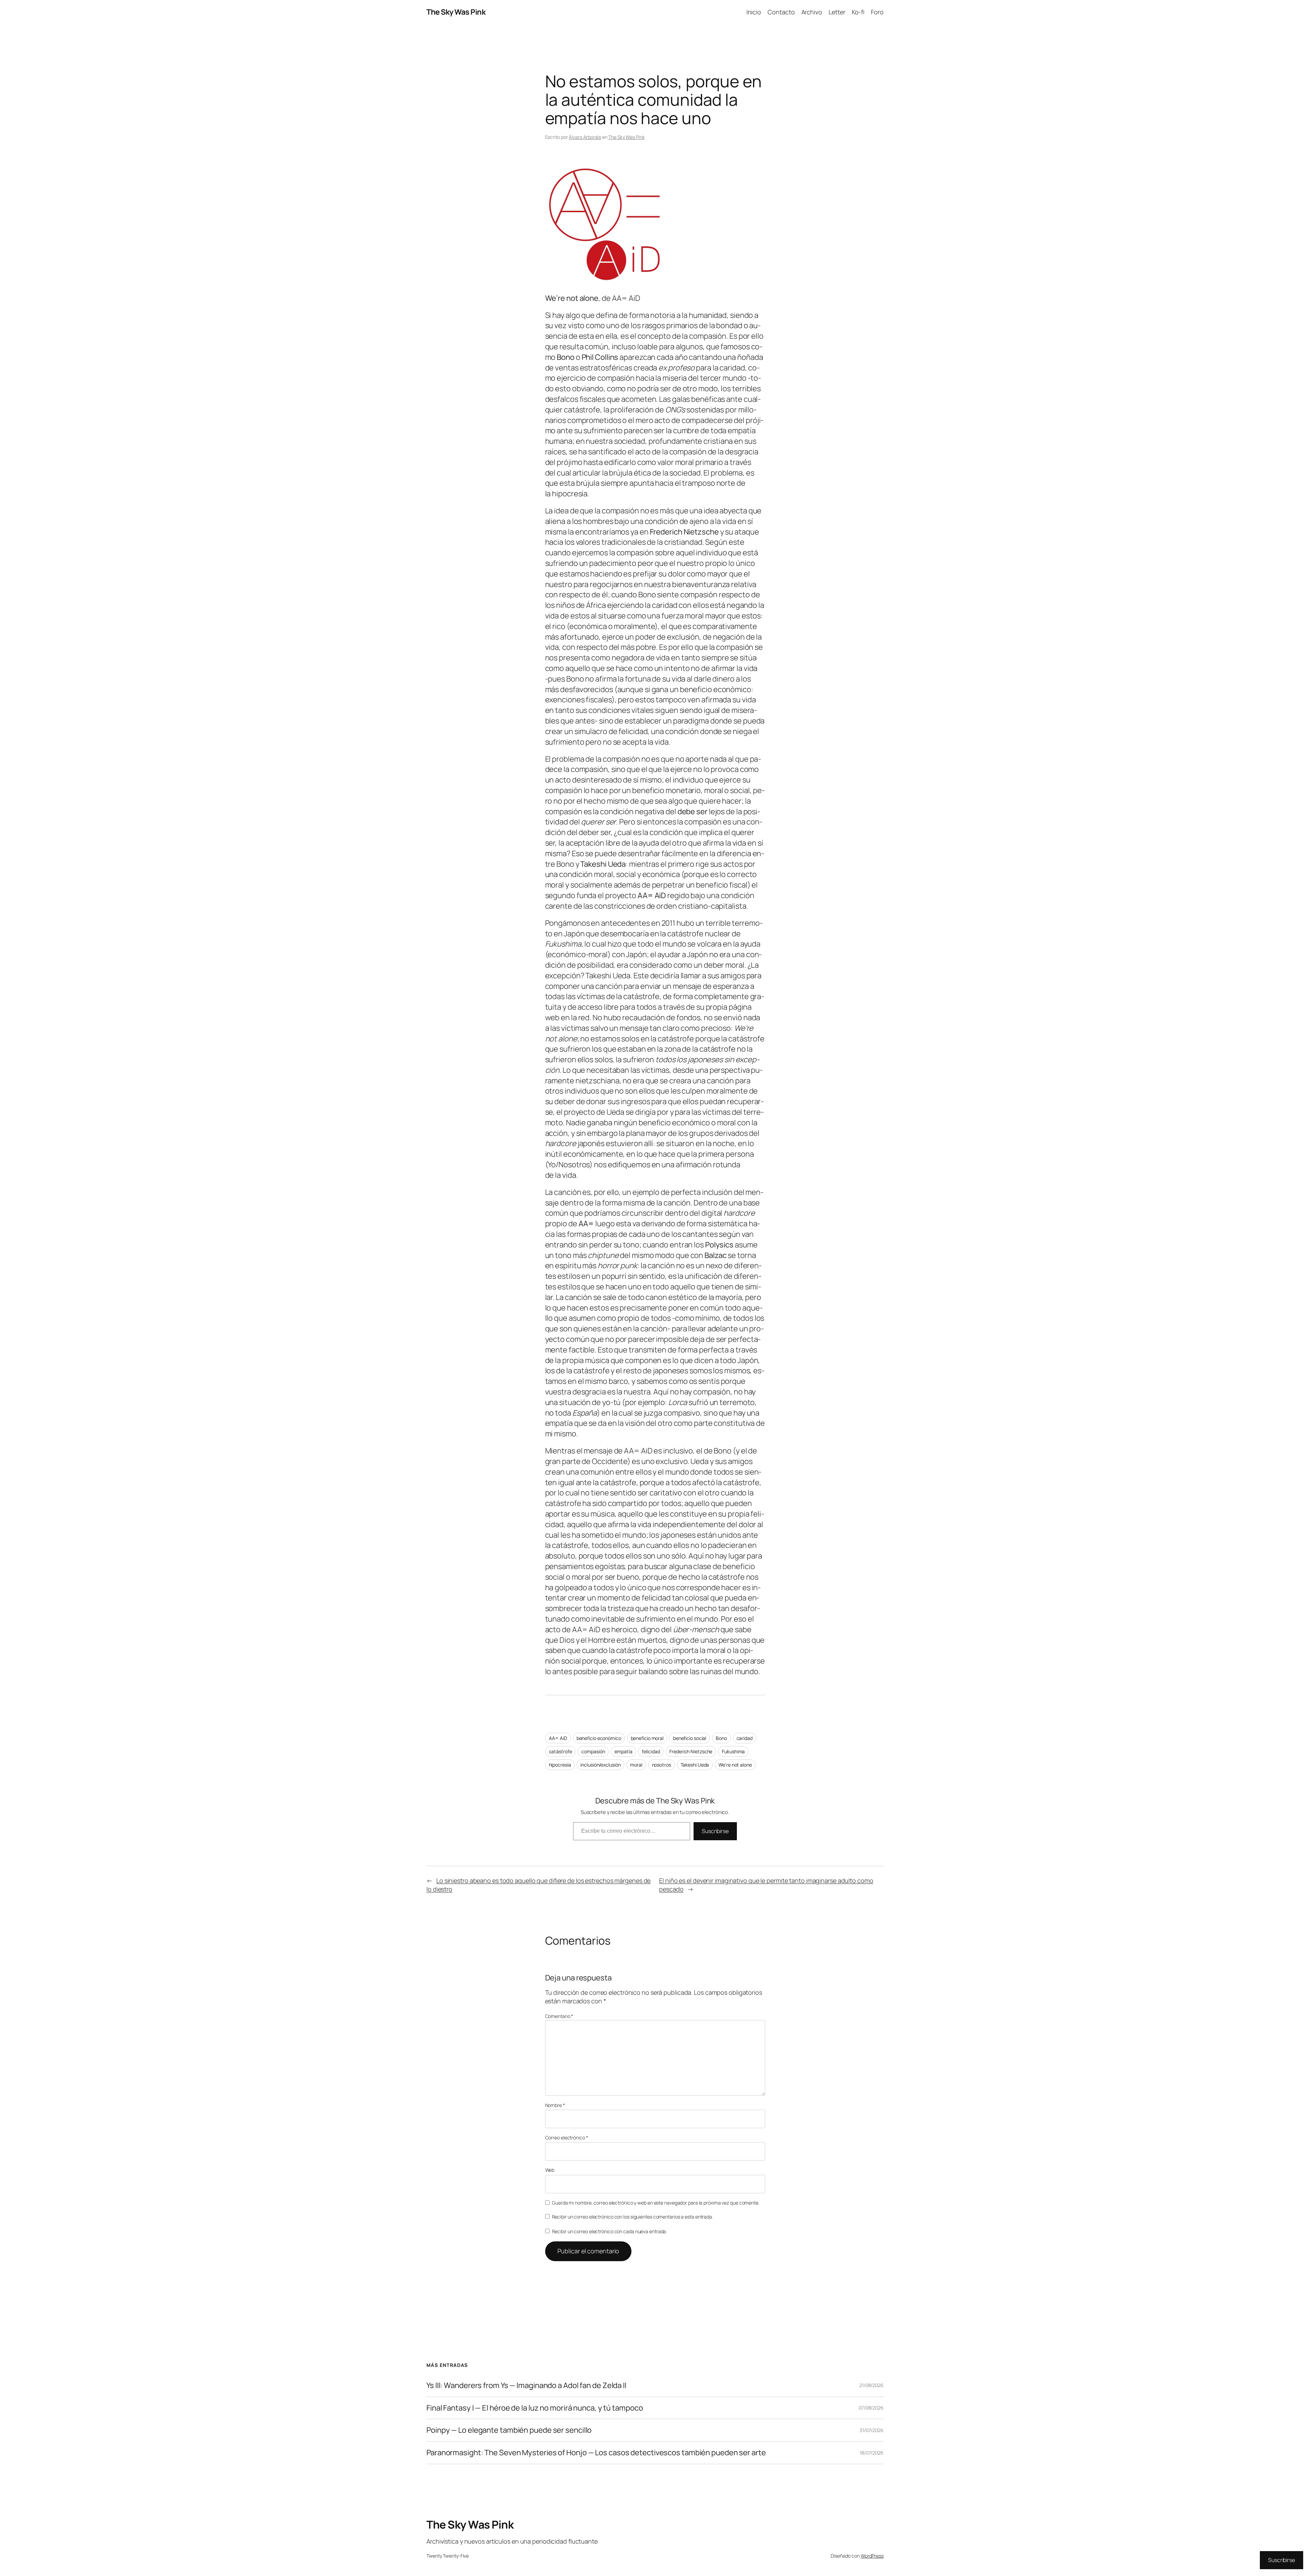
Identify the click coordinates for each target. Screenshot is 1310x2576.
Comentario (559, 2016)
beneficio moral (647, 1738)
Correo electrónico (567, 2138)
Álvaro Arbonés (585, 137)
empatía (623, 1751)
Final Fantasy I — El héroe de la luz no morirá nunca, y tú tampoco (535, 2408)
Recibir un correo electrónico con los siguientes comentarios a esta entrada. (632, 2217)
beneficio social (690, 1738)
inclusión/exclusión (600, 1765)
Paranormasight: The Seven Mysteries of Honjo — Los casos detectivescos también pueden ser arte (596, 2453)
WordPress (872, 2556)
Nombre (555, 2105)
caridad (745, 1738)
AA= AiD (558, 1738)
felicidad (651, 1751)
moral (636, 1765)
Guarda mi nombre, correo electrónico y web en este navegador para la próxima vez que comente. (656, 2203)
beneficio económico (599, 1738)
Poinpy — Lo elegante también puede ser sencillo (509, 2430)
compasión (593, 1751)
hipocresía (560, 1765)
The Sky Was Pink (456, 12)
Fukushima (733, 1751)
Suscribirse (715, 1831)
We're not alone (735, 1765)
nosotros (661, 1765)
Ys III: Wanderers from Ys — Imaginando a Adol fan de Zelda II (526, 2385)
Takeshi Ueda (695, 1765)
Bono (721, 1738)
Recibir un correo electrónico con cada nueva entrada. (610, 2231)
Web (550, 2170)
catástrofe (561, 1751)
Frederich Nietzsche (691, 1751)
